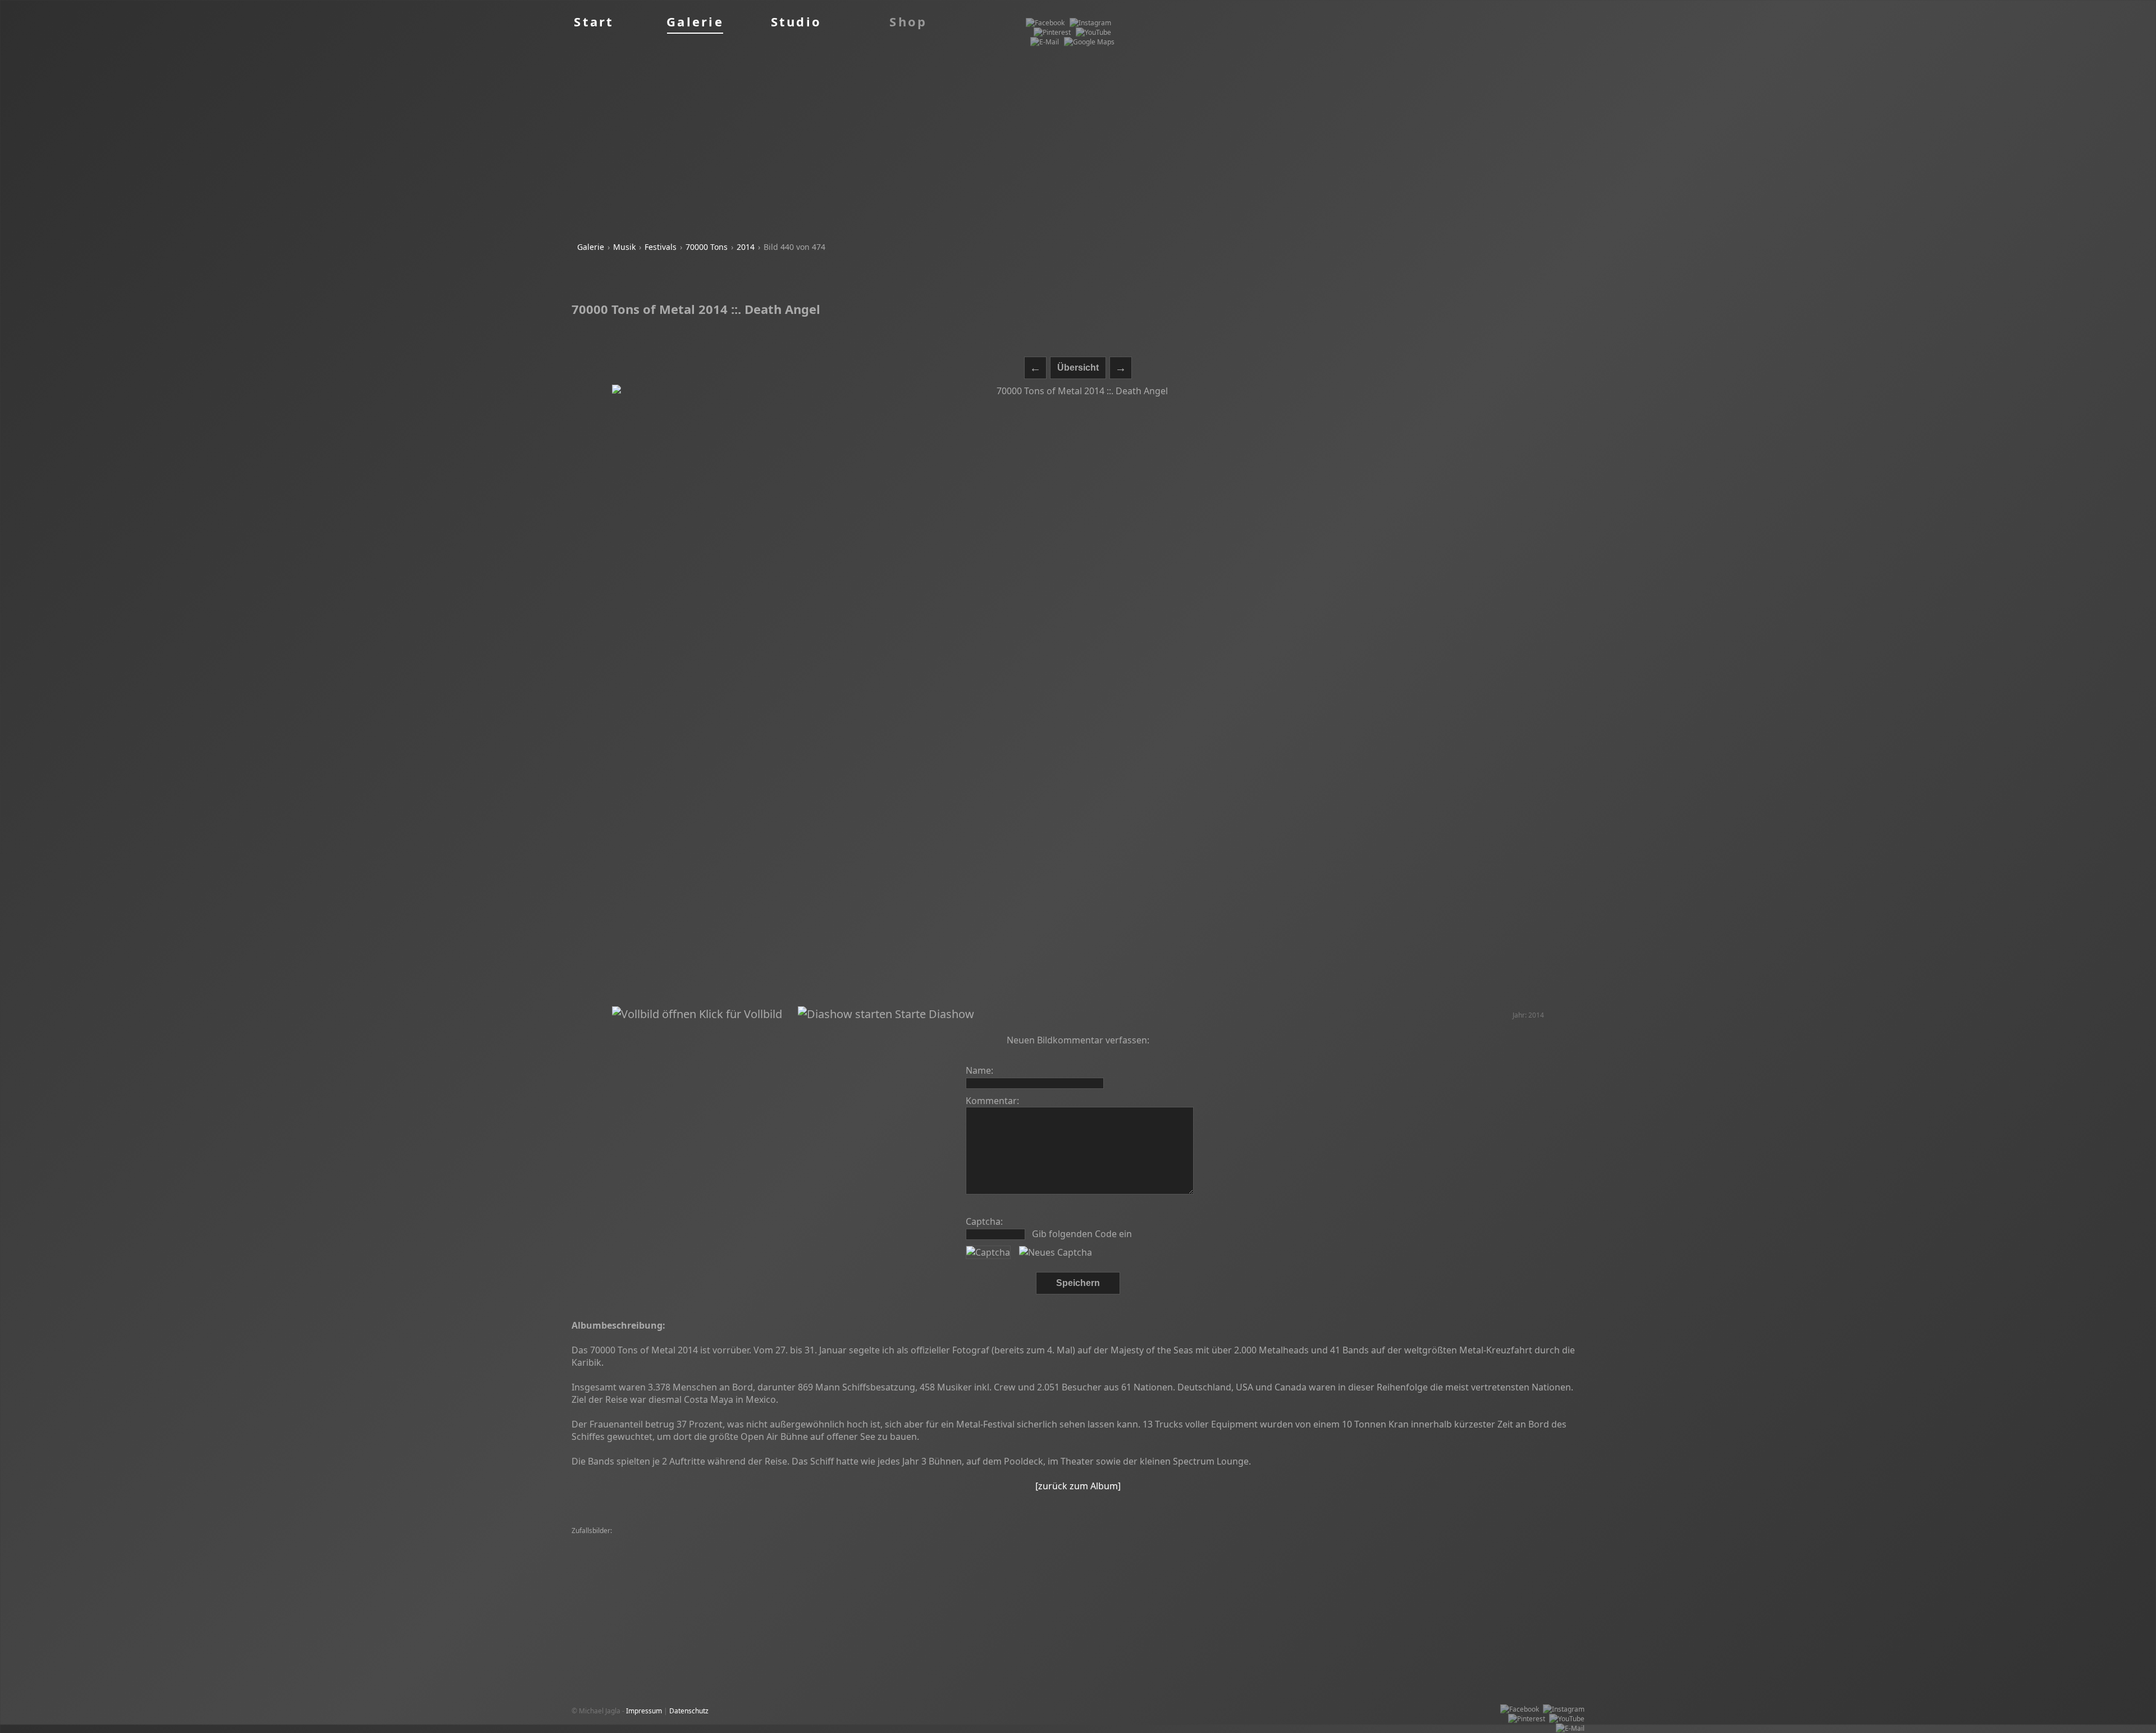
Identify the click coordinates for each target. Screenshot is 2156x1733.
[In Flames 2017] (1543, 1550)
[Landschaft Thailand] (985, 1541)
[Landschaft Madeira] (1388, 1550)
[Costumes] (1102, 1560)
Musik (624, 247)
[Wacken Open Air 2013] (763, 1541)
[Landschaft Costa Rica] (875, 1560)
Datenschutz (689, 1711)
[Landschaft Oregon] (915, 1541)
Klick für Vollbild (739, 1014)
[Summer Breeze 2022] (1253, 1550)
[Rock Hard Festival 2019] (816, 1569)
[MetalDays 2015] (602, 1541)
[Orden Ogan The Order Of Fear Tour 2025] (1269, 1569)
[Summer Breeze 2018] (1107, 1550)
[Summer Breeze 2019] (853, 1550)
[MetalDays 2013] (1194, 1541)
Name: (979, 1070)
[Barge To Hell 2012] (1180, 1550)
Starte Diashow (933, 1014)
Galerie (591, 247)
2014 (746, 247)
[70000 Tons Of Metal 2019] (1427, 1560)
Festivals (661, 247)
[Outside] (1407, 1541)
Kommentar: (992, 1101)
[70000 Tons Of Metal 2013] (618, 1550)
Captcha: (984, 1221)
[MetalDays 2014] (922, 1550)
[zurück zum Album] (1078, 1486)
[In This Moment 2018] (1353, 1541)
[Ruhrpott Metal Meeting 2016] (713, 1560)
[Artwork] (680, 1569)
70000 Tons (707, 247)
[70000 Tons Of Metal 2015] (618, 1560)
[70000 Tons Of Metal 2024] (1336, 1560)
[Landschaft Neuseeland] (1123, 1541)
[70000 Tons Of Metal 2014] (1269, 1541)
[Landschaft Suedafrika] (1512, 1560)
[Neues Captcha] (1056, 1252)
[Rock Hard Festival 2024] (994, 1550)
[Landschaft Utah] (1051, 1541)
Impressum (644, 1711)
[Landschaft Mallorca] (800, 1560)
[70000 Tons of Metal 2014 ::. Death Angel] (1078, 696)
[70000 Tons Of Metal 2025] (678, 1541)
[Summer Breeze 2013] (842, 1541)
